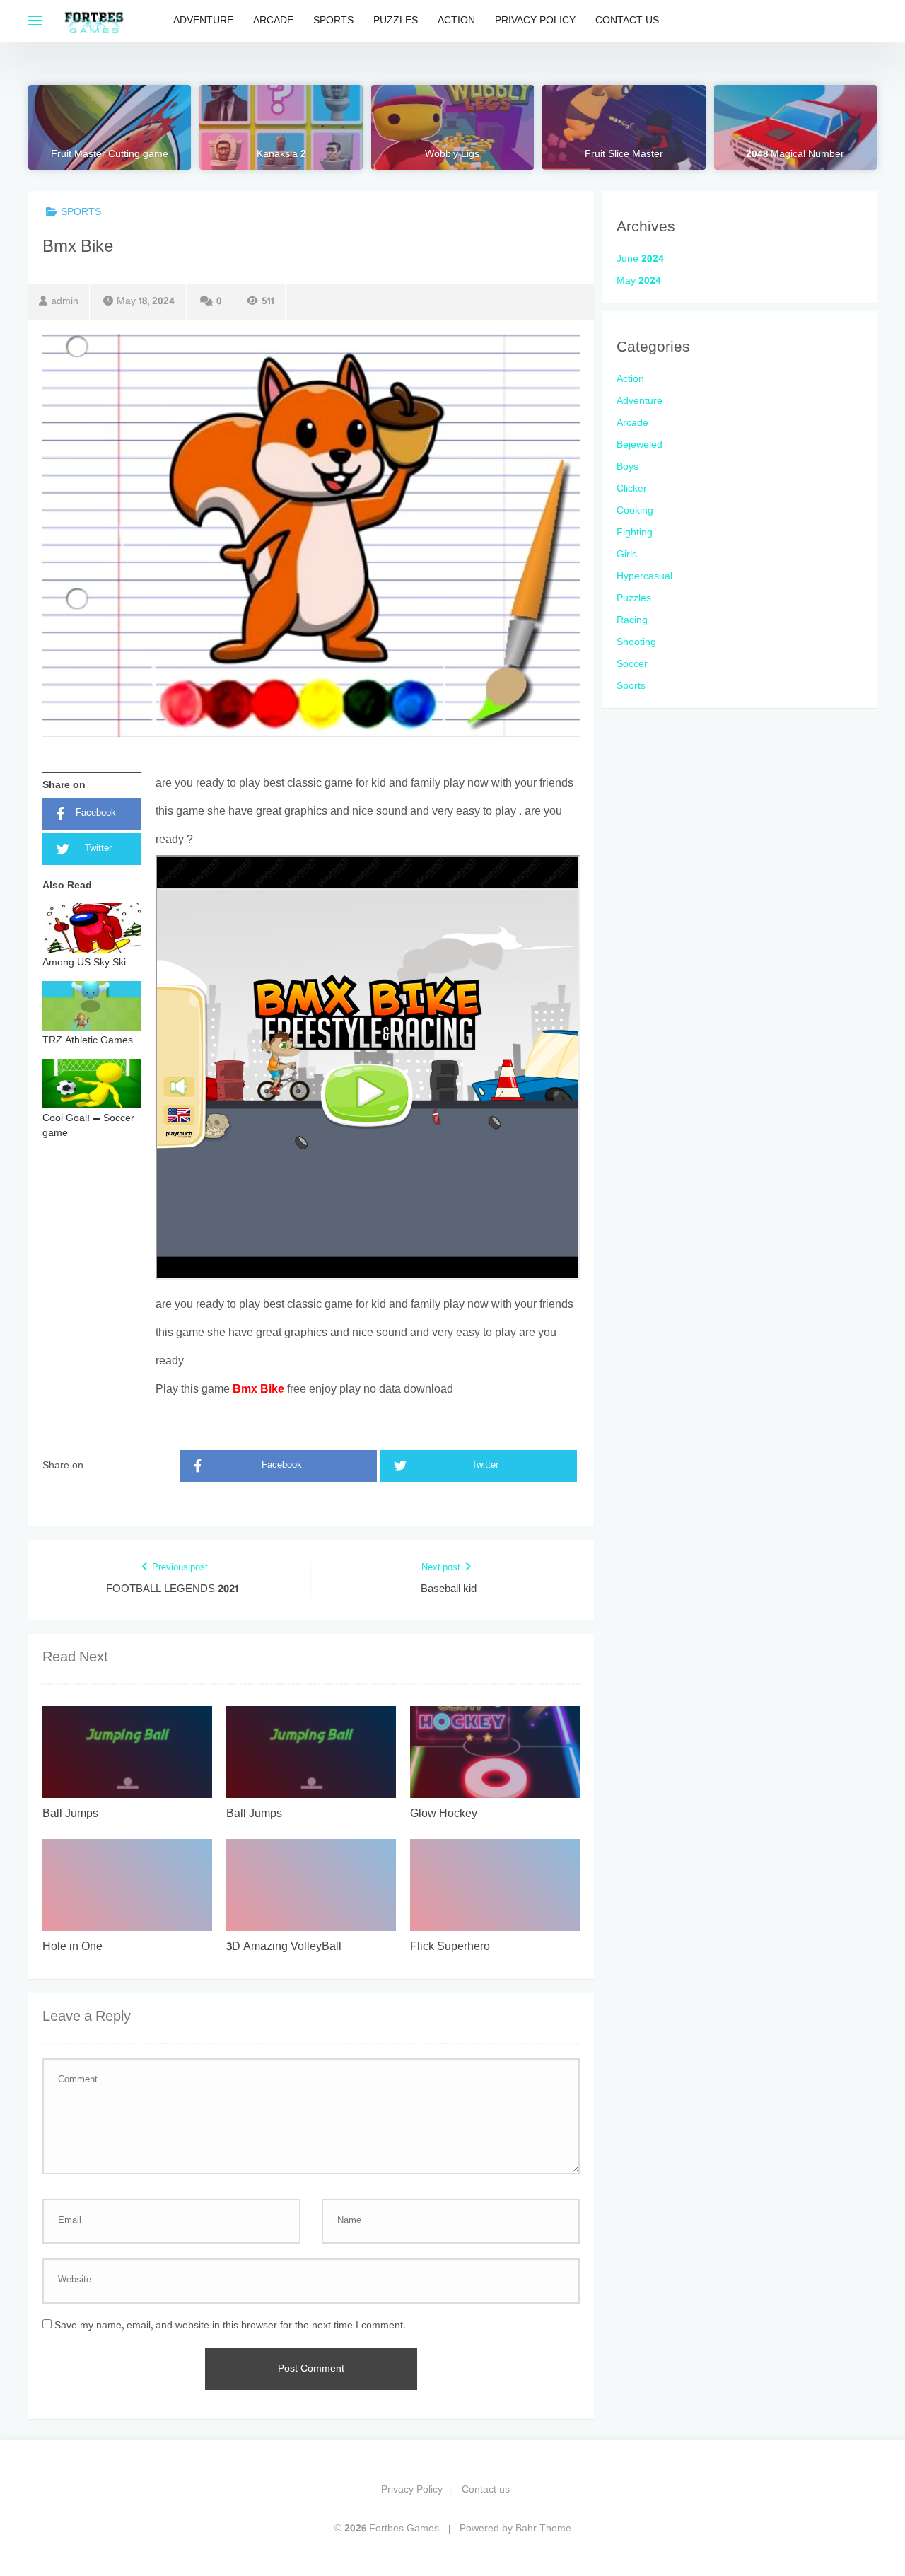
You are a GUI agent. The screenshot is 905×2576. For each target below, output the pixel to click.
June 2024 (640, 259)
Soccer (632, 665)
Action (456, 21)
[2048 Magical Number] (795, 127)
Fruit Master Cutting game (110, 155)
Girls (627, 555)
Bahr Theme (543, 2529)
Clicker (632, 489)
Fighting (635, 533)
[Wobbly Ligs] (452, 127)
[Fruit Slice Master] (624, 127)
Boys (627, 467)
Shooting (636, 643)
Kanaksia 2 (281, 155)
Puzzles (396, 21)
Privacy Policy (535, 21)
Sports (333, 21)
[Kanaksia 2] (281, 127)
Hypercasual (644, 577)
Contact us (627, 21)
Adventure (203, 21)
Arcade (273, 21)
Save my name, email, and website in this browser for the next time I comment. (230, 2326)
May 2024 (639, 281)
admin (65, 302)
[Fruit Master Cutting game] (110, 127)
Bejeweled (640, 445)
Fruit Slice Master (624, 155)
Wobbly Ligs (452, 155)
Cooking (635, 511)
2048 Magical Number (795, 155)
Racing (632, 621)
